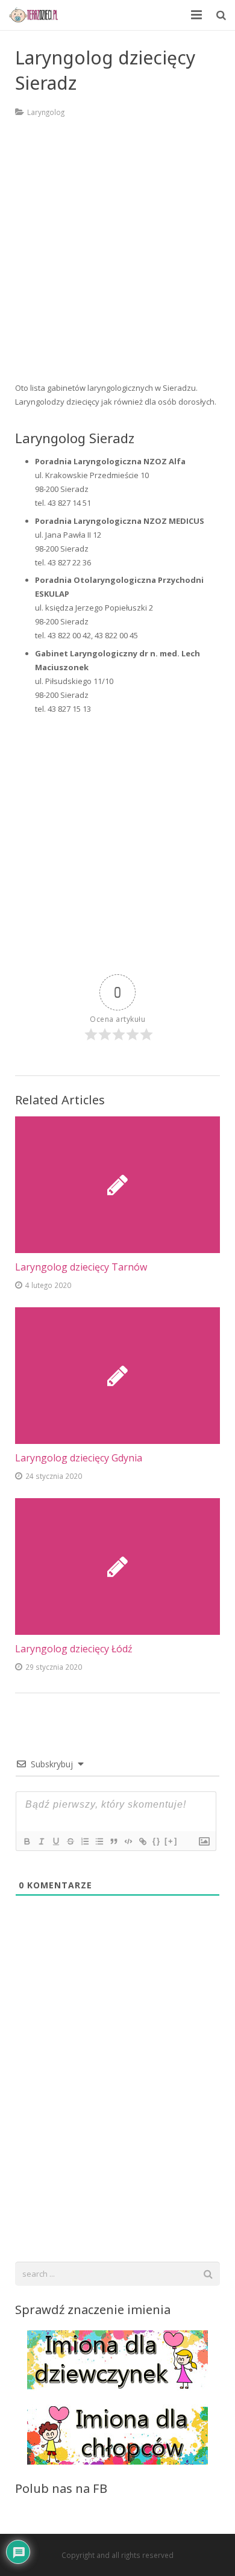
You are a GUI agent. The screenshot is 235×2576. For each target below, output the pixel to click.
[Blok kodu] (128, 1841)
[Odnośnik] (142, 1841)
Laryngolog (46, 112)
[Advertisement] (117, 258)
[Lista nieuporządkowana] (99, 1841)
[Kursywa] (41, 1841)
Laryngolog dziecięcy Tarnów (81, 1267)
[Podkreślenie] (55, 1841)
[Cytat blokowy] (113, 1841)
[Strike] (70, 1841)
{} (157, 1841)
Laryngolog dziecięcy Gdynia (79, 1458)
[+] (171, 1841)
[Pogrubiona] (27, 1841)
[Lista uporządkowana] (84, 1841)
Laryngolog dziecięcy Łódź (74, 1649)
